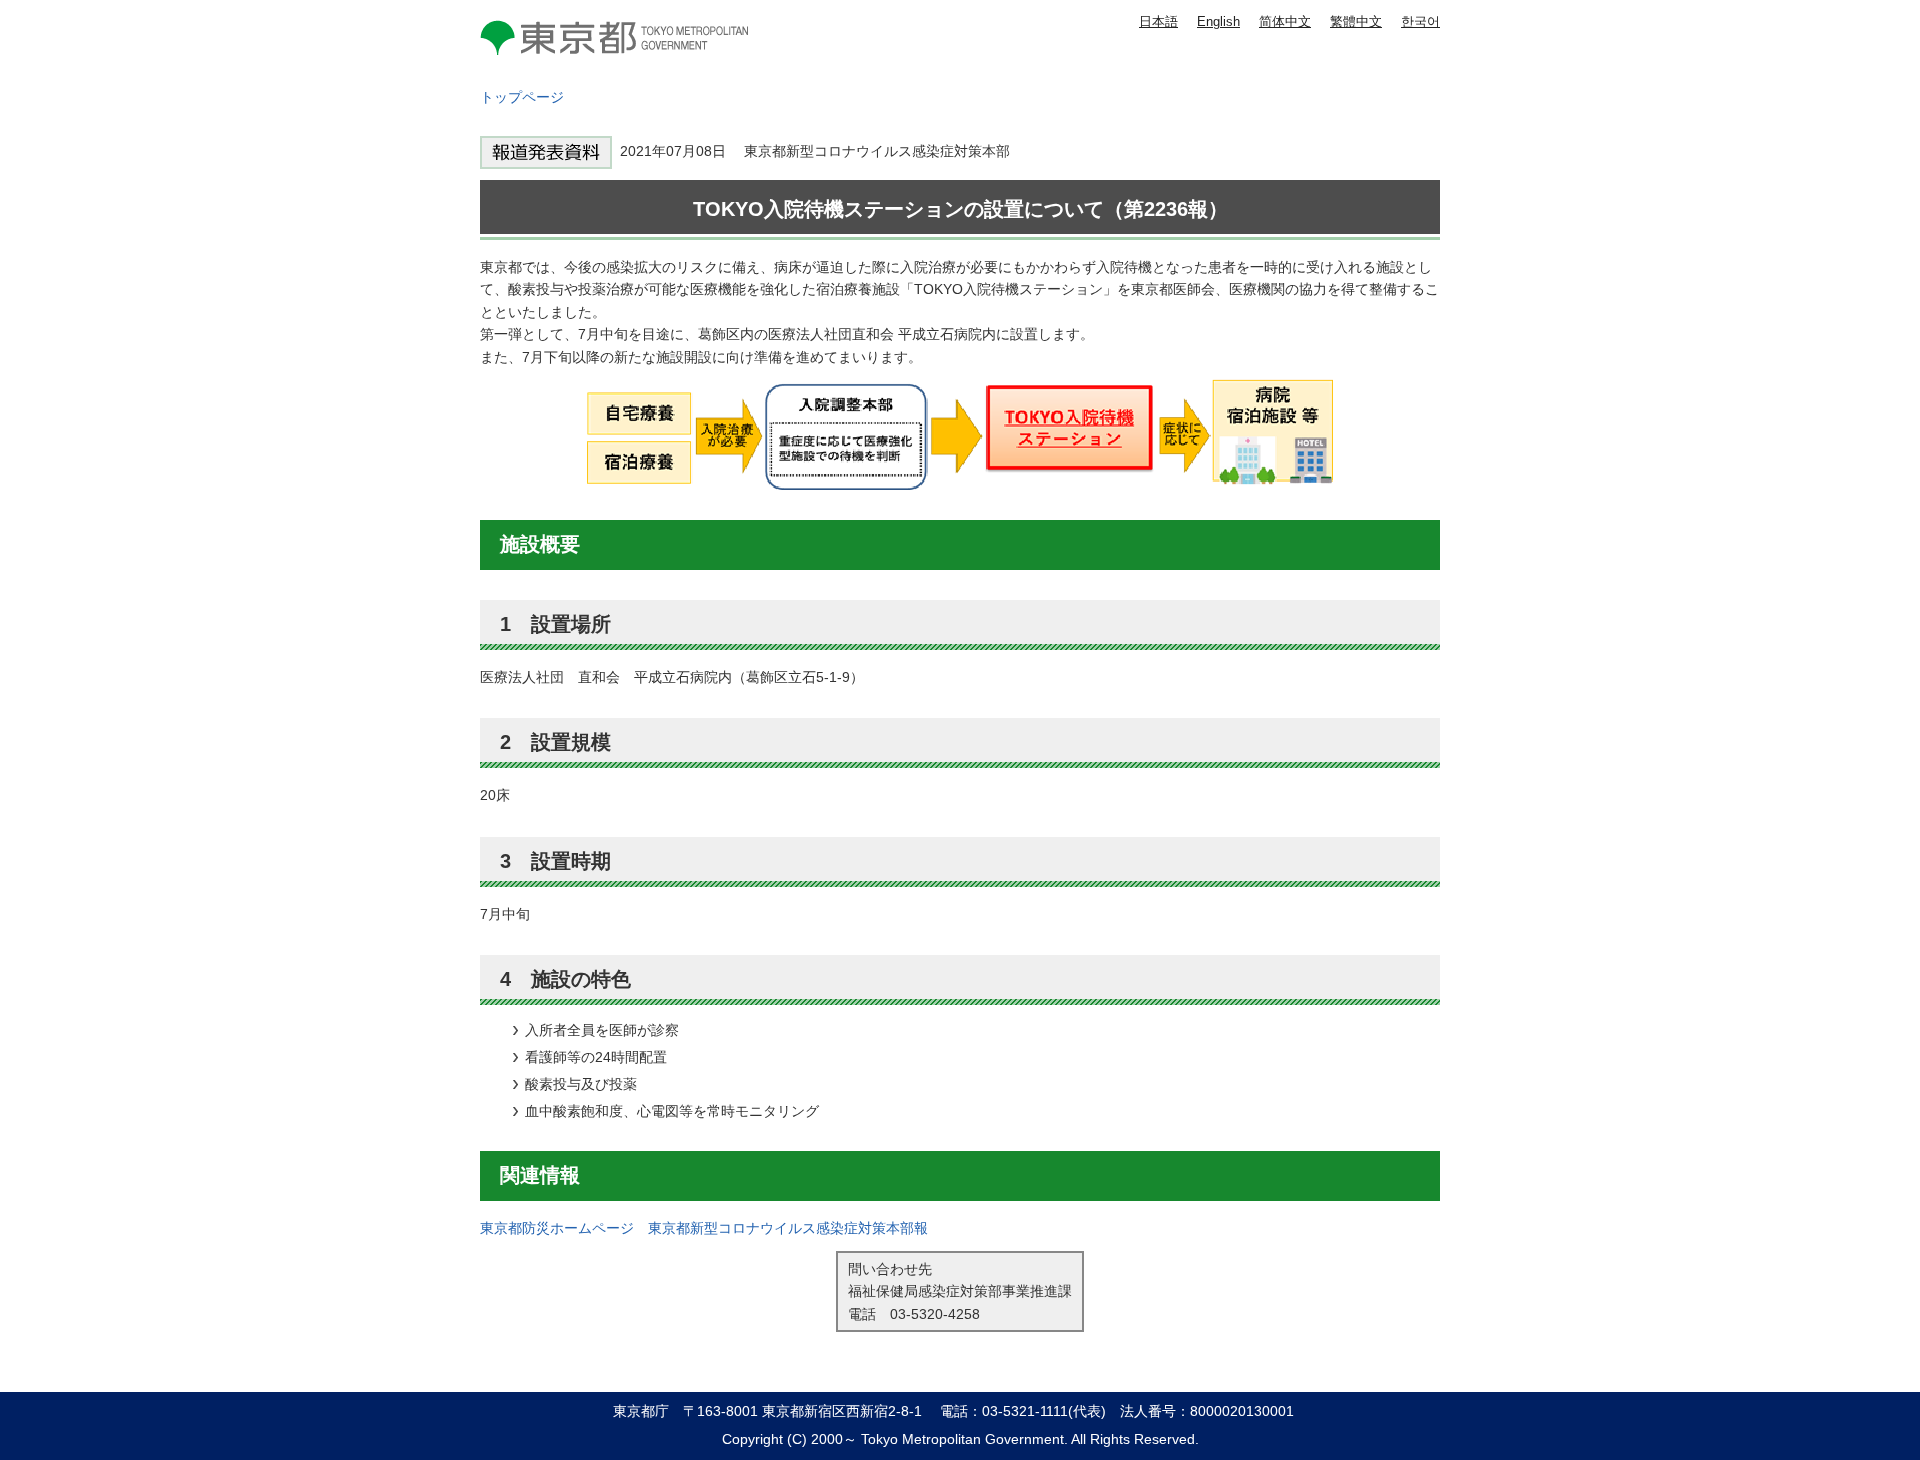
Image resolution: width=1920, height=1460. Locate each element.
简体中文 (1285, 21)
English (1218, 21)
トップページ (522, 97)
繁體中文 (1356, 21)
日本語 (1158, 21)
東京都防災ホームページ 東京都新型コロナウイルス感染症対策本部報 (704, 1228)
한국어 (1420, 21)
